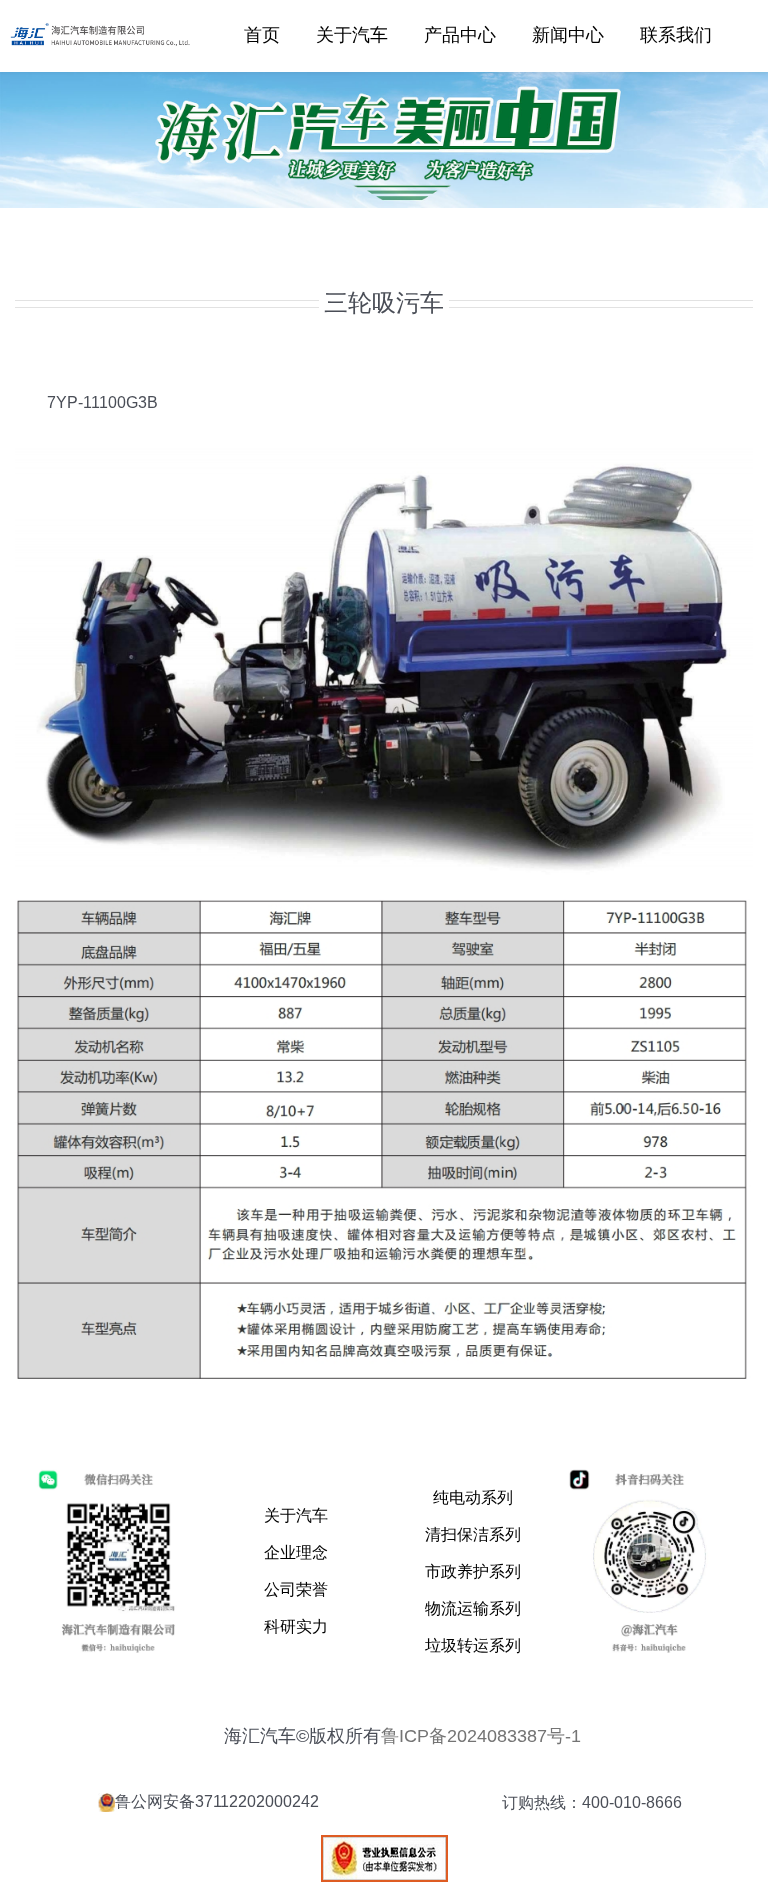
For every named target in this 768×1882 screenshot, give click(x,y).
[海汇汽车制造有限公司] (103, 25)
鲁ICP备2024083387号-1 (481, 1736)
